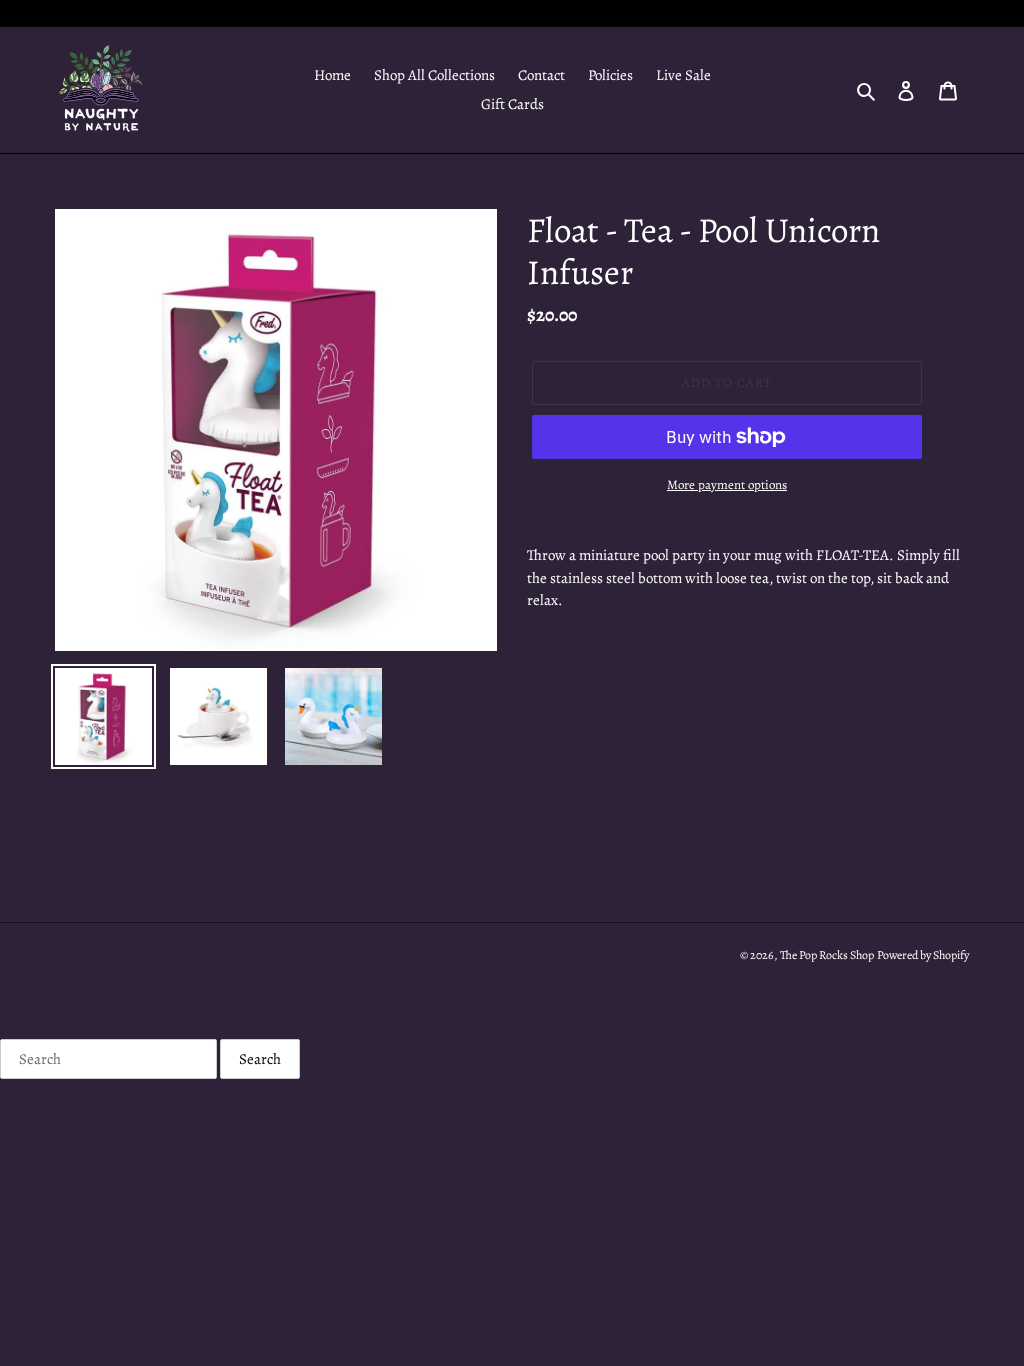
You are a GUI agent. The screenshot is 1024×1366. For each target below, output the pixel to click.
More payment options (727, 484)
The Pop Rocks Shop (827, 955)
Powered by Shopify (923, 955)
